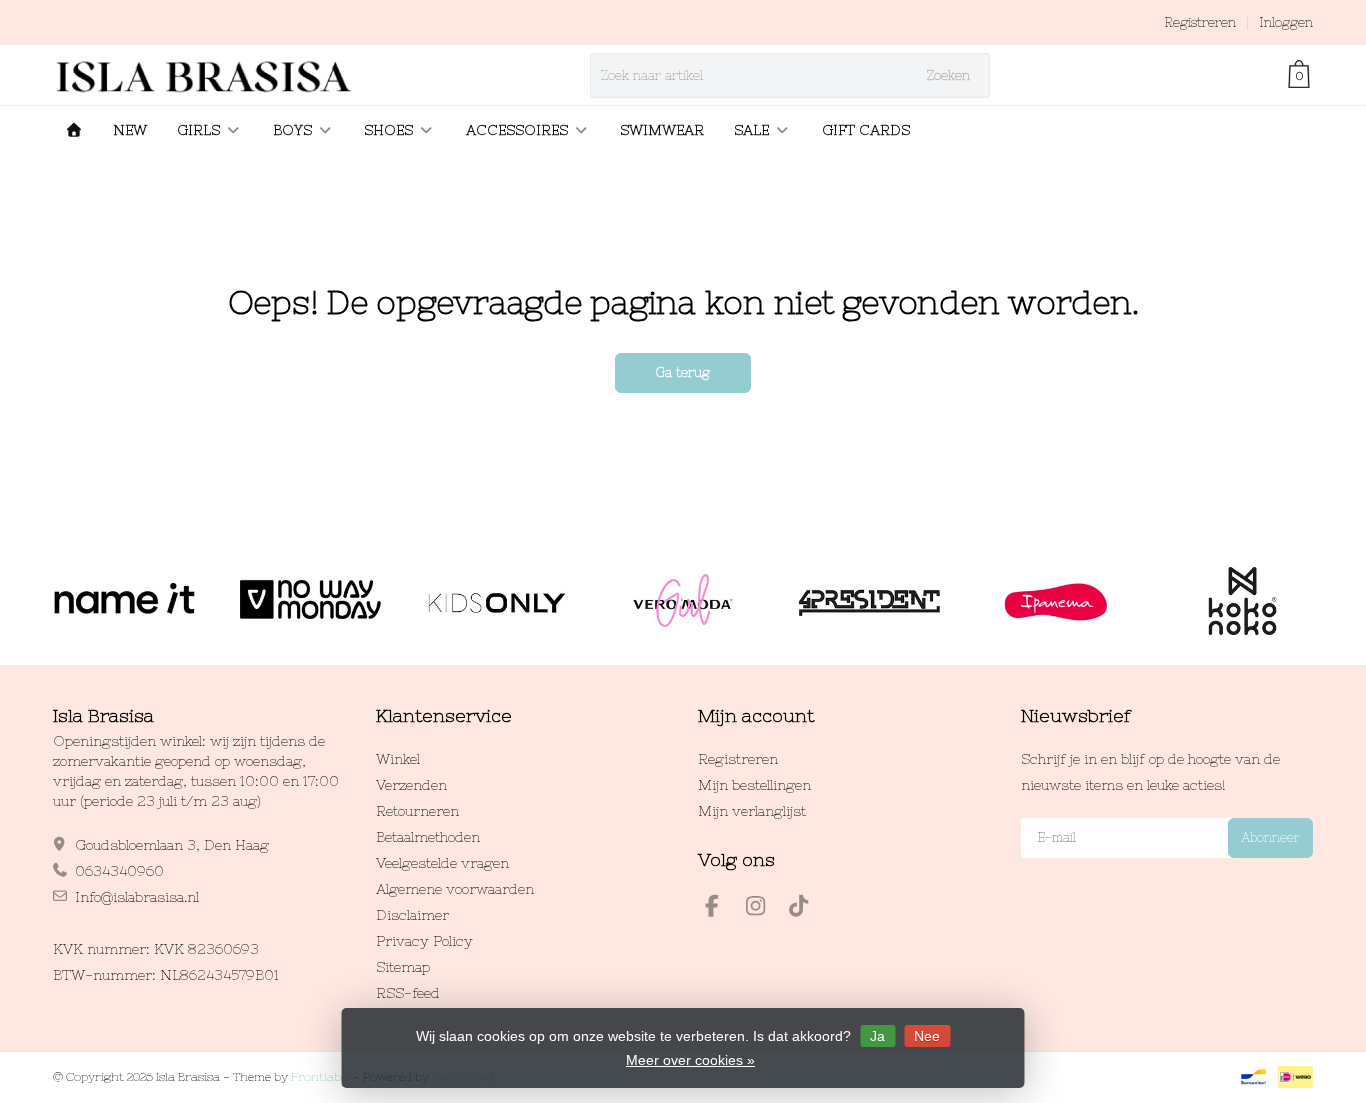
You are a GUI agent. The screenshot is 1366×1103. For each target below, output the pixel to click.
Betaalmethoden (428, 837)
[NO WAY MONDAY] (310, 601)
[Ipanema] (1055, 601)
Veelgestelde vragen (442, 863)
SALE (751, 130)
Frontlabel (320, 1077)
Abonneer (1270, 837)
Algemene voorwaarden (455, 889)
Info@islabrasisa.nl (137, 897)
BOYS (292, 130)
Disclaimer (412, 915)
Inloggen (1286, 22)
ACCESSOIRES (517, 130)
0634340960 (119, 871)
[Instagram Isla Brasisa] (764, 909)
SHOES (388, 130)
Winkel (398, 759)
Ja (877, 1036)
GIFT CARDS (866, 130)
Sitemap (403, 967)
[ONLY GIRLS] (496, 601)
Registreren (1200, 22)
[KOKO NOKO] (1242, 601)
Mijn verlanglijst (752, 811)
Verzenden (411, 785)
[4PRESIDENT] (869, 601)
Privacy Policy (424, 941)
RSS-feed (408, 993)
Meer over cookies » (690, 1060)
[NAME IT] (123, 601)
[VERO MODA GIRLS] (682, 601)
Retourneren (417, 811)
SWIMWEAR (662, 130)
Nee (927, 1036)
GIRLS (198, 130)
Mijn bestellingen (754, 785)
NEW (130, 130)
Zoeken (948, 75)
